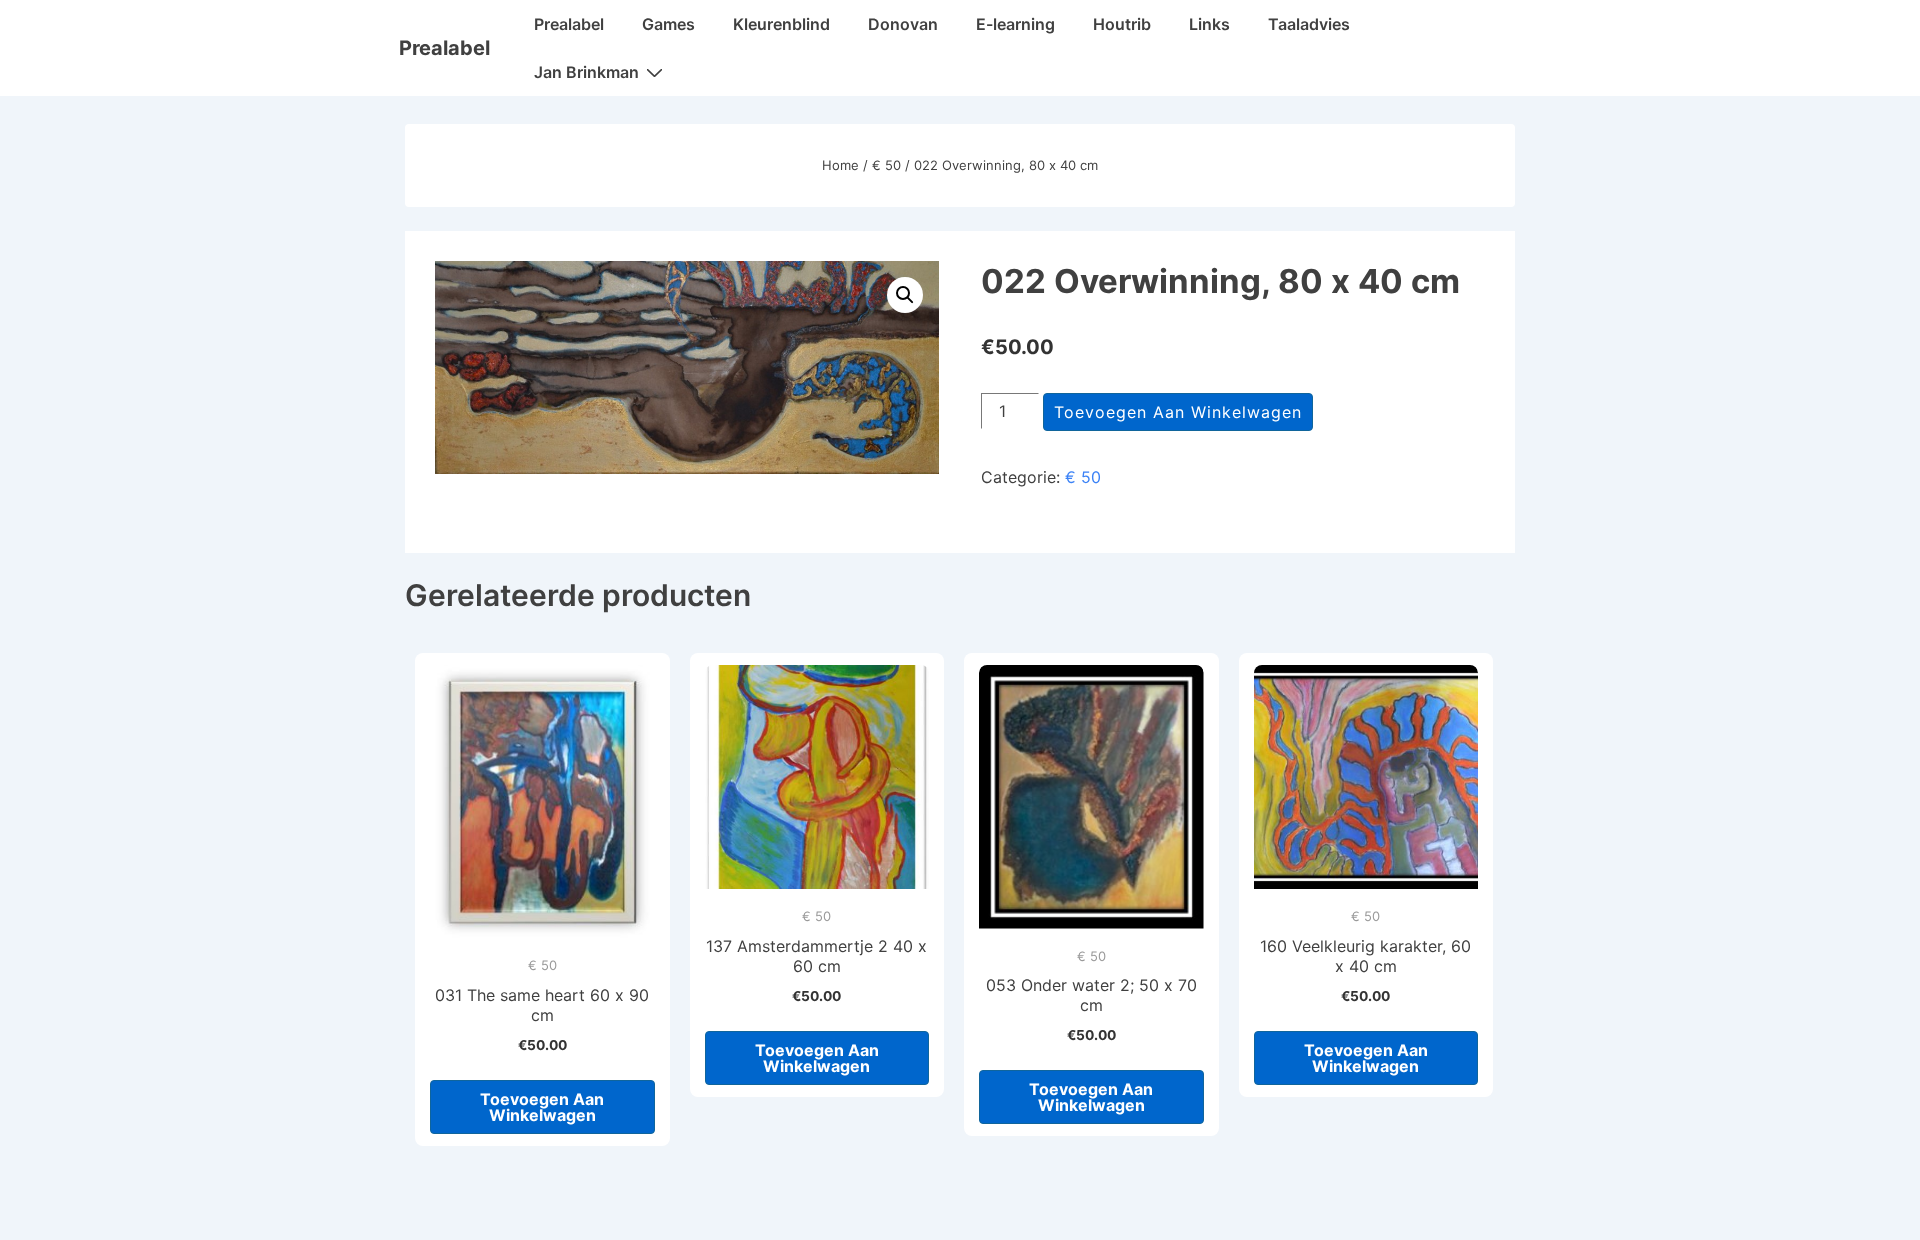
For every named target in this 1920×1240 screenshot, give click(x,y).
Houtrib (1122, 24)
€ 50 (886, 165)
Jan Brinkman (586, 72)
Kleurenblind (781, 24)
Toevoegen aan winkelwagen (1178, 412)
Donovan (903, 24)
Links (1209, 24)
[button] (905, 295)
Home (840, 165)
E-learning (1015, 24)
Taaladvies (1309, 24)
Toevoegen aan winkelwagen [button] (542, 1107)
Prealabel (444, 48)
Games (668, 24)
